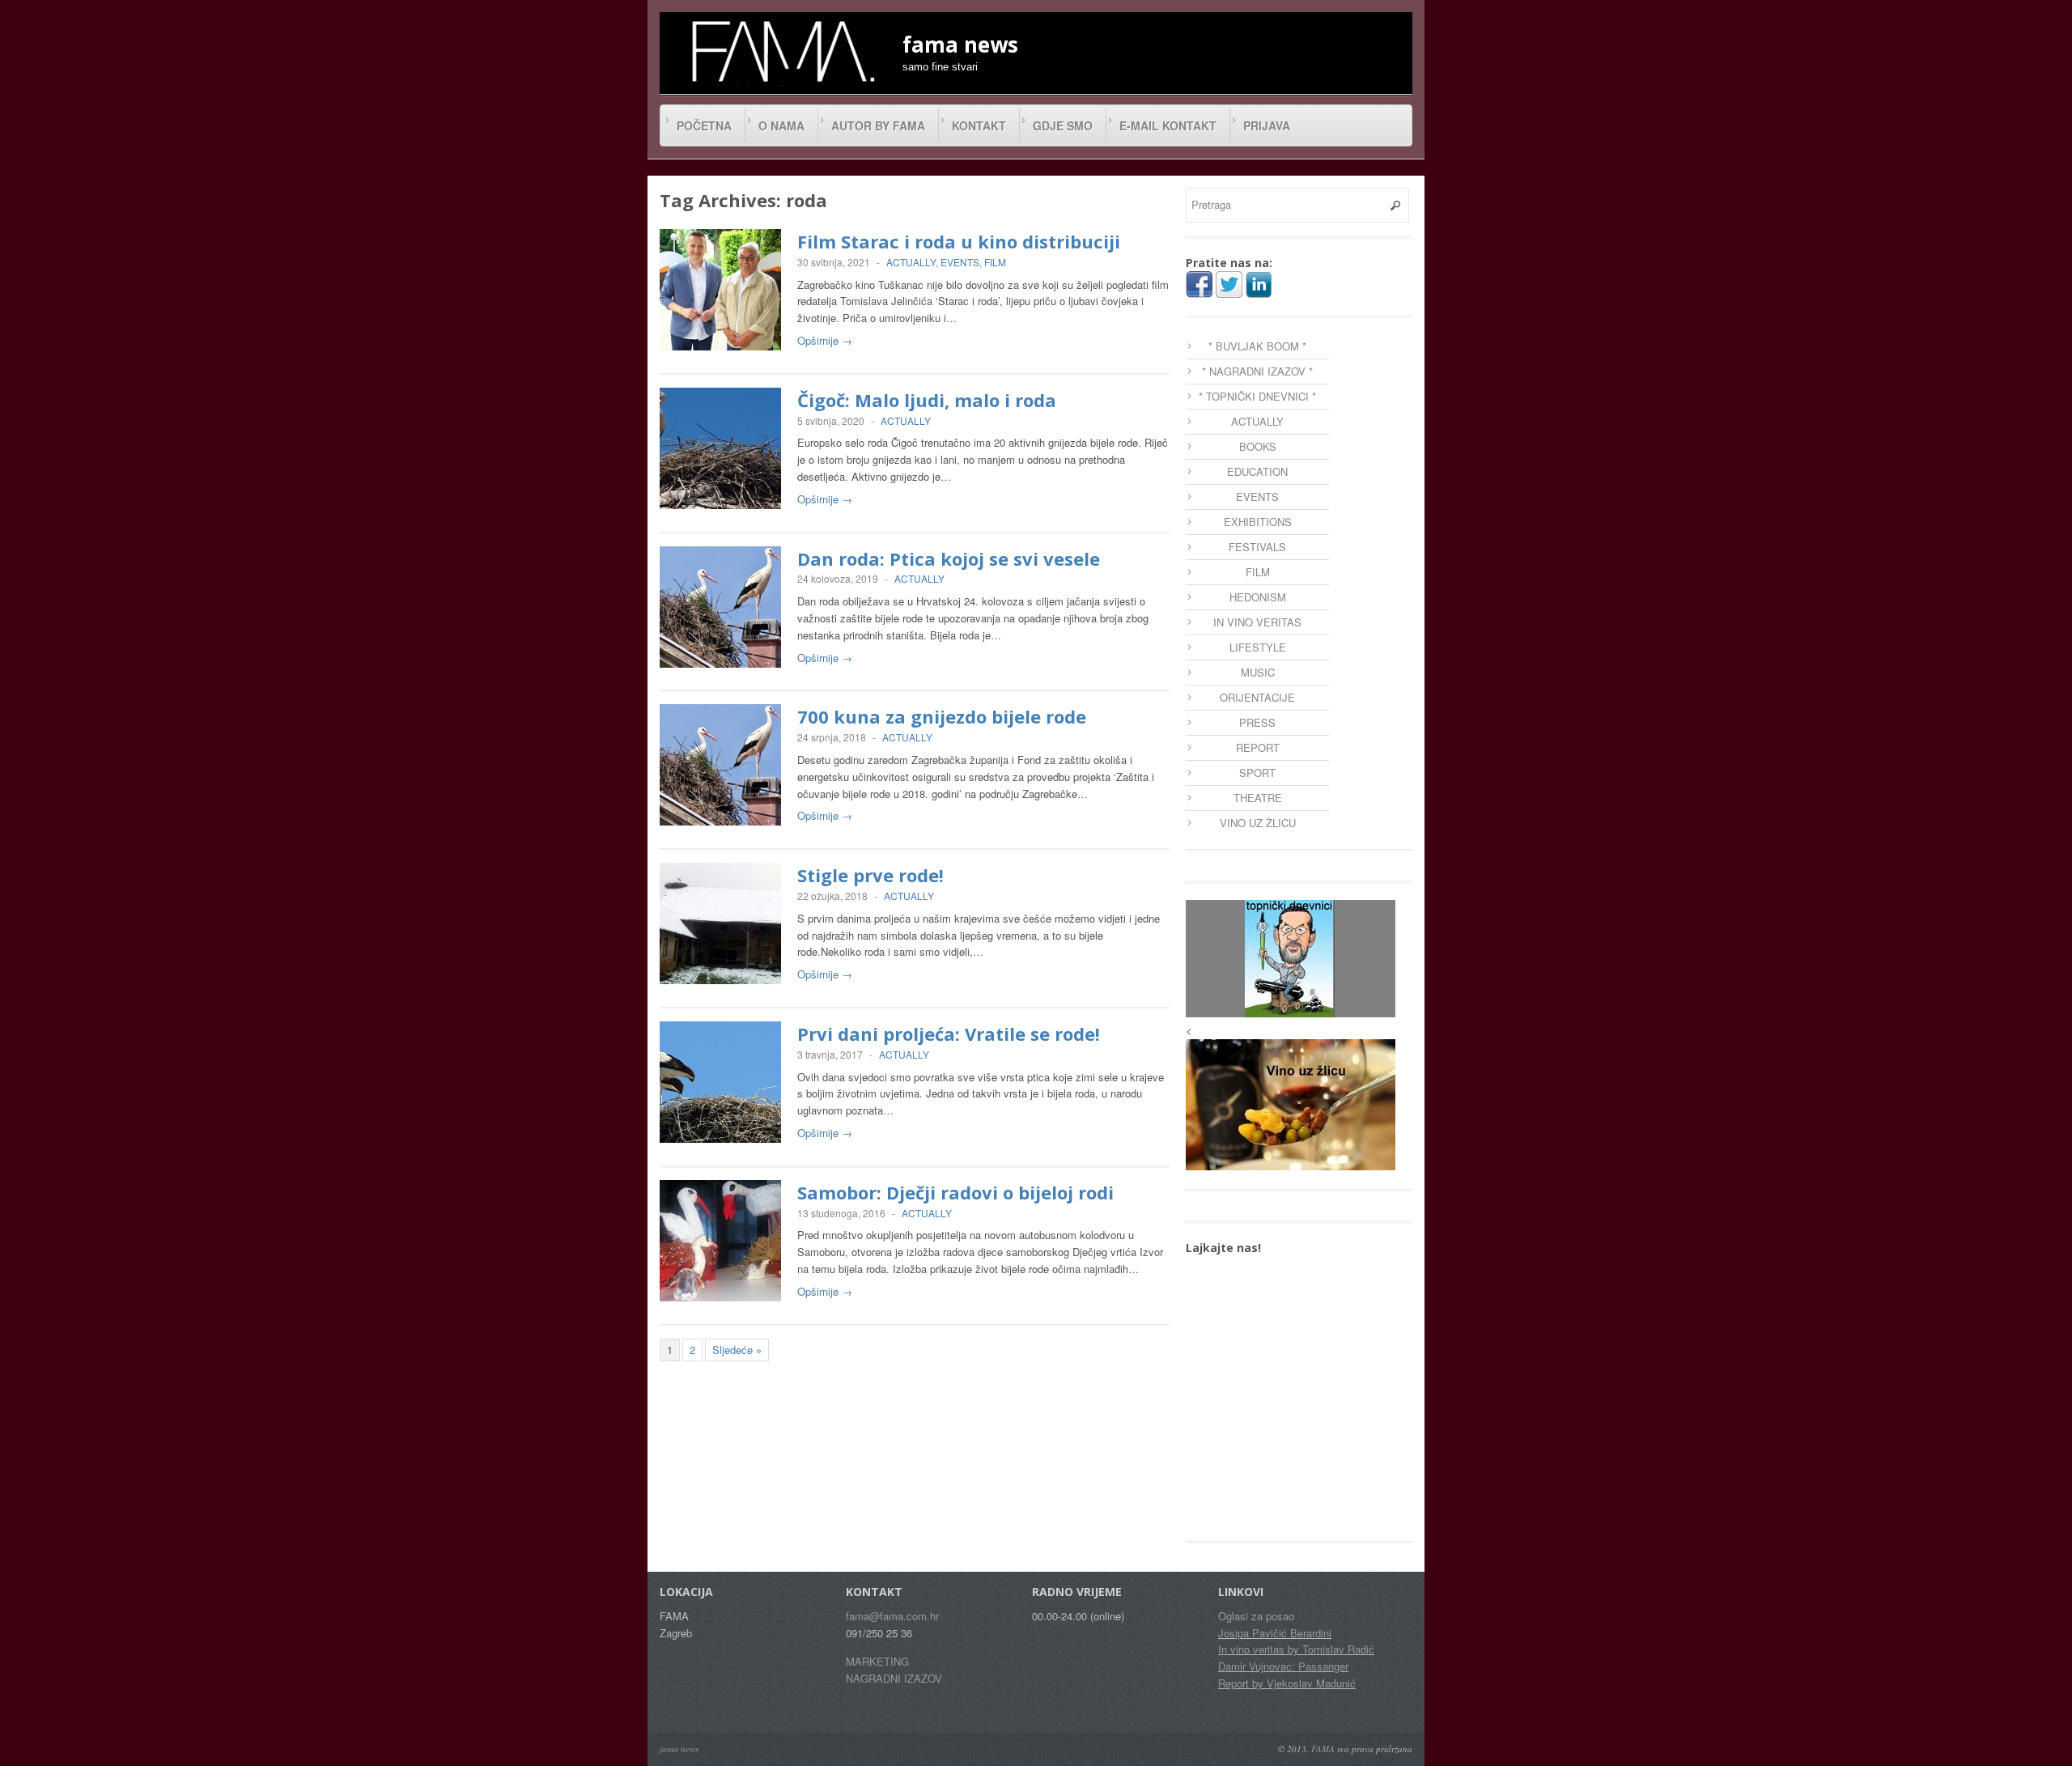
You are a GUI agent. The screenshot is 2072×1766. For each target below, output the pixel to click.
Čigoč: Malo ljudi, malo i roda (927, 400)
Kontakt (979, 125)
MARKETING (877, 1661)
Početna (704, 125)
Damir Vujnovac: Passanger (1283, 1666)
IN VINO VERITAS (1257, 622)
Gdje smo (1063, 125)
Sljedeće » (737, 1350)
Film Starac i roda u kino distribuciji (959, 241)
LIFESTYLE (1258, 647)
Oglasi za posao (1256, 1616)
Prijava (1267, 125)
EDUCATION (1257, 471)
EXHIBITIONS (1258, 522)
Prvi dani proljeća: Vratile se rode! (949, 1034)
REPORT (1258, 747)
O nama (781, 125)
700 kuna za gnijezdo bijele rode (942, 716)
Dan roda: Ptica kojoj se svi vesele (949, 558)
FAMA (1323, 1749)
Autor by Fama (878, 125)
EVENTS (960, 262)
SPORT (1257, 773)
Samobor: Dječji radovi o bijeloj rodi (955, 1192)
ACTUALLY (911, 262)
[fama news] (781, 51)
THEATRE (1258, 798)
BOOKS (1258, 446)
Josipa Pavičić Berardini (1275, 1633)
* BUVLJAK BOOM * (1257, 346)
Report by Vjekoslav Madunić (1287, 1683)
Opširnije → (825, 340)
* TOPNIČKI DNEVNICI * (1257, 396)
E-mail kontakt (1168, 125)
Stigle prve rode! (870, 875)
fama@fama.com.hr (892, 1616)
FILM (995, 262)
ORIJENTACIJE (1257, 697)
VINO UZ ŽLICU (1258, 823)
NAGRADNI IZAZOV (894, 1678)
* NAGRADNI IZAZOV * (1257, 371)
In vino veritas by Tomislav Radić (1296, 1649)
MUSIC (1258, 672)
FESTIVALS (1257, 547)
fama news (679, 1749)
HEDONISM (1258, 597)
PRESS (1257, 722)
